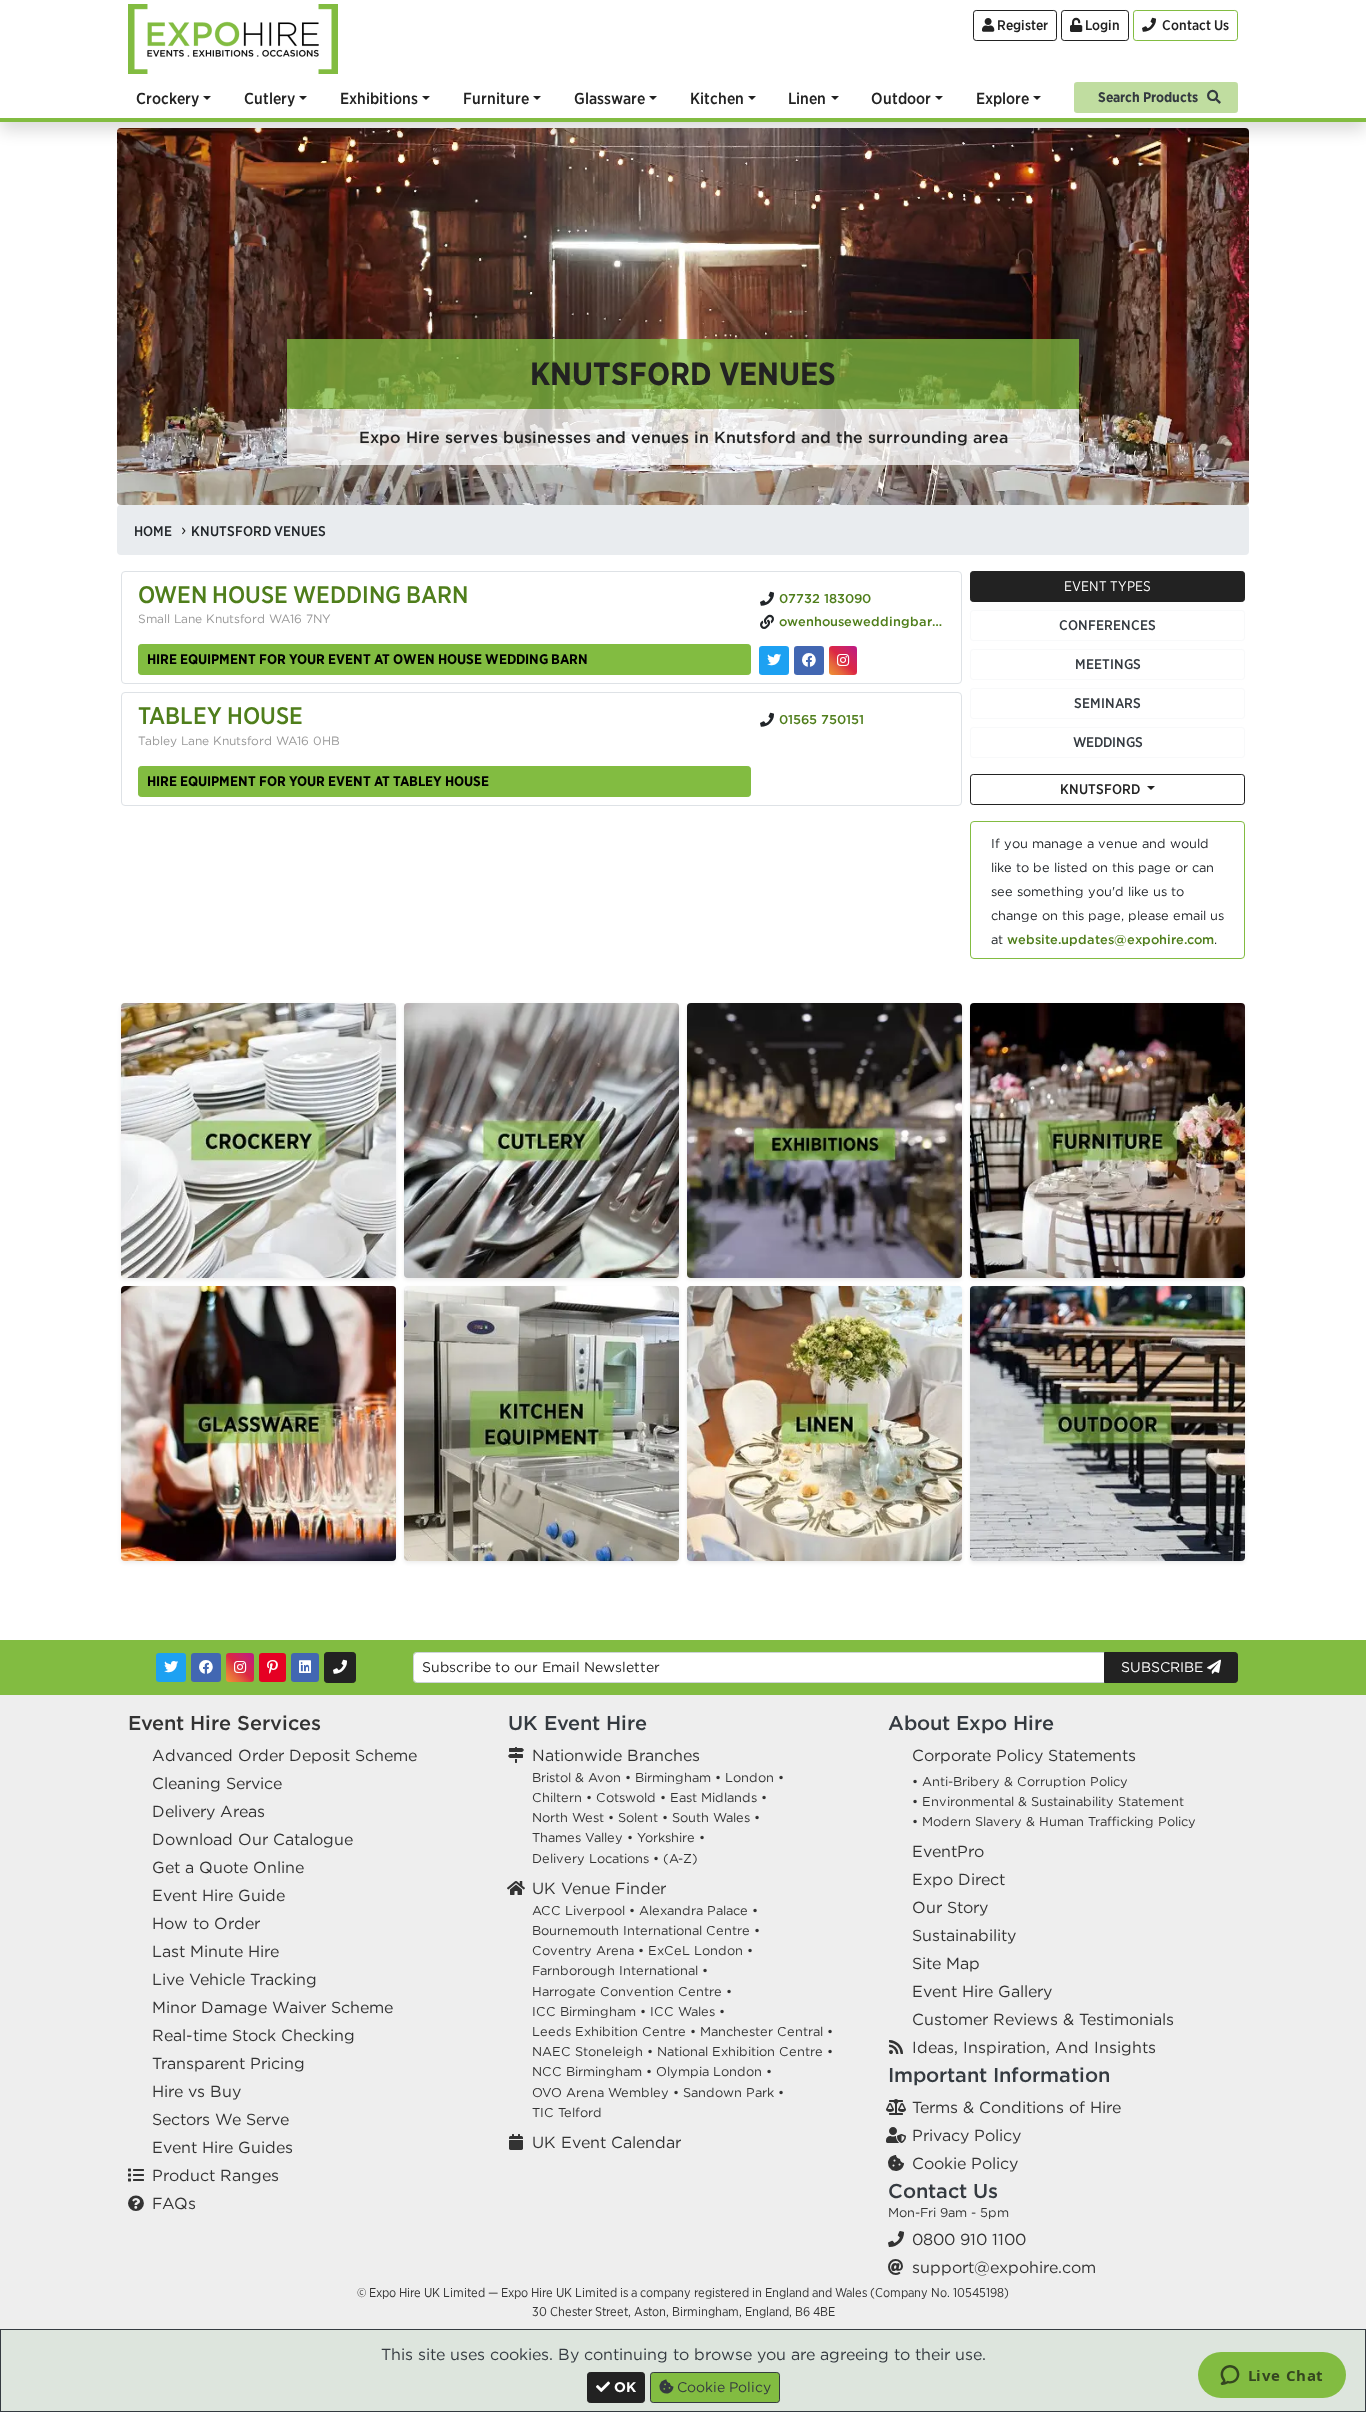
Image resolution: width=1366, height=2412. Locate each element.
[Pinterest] (272, 1667)
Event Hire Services (224, 1722)
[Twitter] (171, 1667)
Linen (807, 98)
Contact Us (943, 2190)
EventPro (948, 1851)
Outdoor (901, 98)
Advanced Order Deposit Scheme (284, 1755)
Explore (1002, 98)
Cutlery (269, 98)
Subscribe (1164, 1667)
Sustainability (964, 1935)
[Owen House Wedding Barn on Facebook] (809, 660)
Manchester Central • (766, 2031)
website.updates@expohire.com (1110, 939)
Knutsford (1101, 789)
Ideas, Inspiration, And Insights (1034, 2047)
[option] (258, 1140)
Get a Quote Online (228, 1867)
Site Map (946, 1963)
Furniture (496, 98)
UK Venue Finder (599, 1888)
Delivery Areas (208, 1811)
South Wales (711, 1817)
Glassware (609, 98)
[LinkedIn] (305, 1667)
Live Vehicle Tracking (234, 1979)
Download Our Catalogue (252, 1839)
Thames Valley (577, 1837)
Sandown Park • (733, 2092)
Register (1021, 25)
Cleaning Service (217, 1783)
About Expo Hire (971, 1722)
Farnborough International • (620, 1970)
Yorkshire (666, 1837)
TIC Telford (567, 2112)
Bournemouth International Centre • (646, 1930)
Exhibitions (379, 98)
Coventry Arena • (588, 1950)
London (749, 1777)
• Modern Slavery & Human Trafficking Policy (1054, 1821)
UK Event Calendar (606, 2142)
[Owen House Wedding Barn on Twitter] (774, 660)
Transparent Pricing (228, 2063)
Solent (638, 1817)
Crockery (167, 98)
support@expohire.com (1004, 2267)
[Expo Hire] (233, 37)
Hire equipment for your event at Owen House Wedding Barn (367, 659)
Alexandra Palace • (698, 1910)
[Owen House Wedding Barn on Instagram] (843, 660)
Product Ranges (215, 2175)
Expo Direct (958, 1879)
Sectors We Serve (220, 2119)
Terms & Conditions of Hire (1016, 2107)
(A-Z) (680, 1858)
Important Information (999, 2074)
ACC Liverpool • (583, 1910)
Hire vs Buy (196, 2091)
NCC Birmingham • (592, 2071)
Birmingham (673, 1777)
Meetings (1108, 664)
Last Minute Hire (215, 1951)
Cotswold (626, 1797)
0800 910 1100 (969, 2239)
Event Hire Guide (218, 1895)
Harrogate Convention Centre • (632, 1991)
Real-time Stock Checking (253, 2035)
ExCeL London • (700, 1950)
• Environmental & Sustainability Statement (1048, 1801)
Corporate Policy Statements (1024, 1755)
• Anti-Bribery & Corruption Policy (1020, 1781)
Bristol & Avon (576, 1777)
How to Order (206, 1923)
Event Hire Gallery (982, 1991)
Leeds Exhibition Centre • (614, 2031)
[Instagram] (240, 1667)
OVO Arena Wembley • (605, 2092)
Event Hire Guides (222, 2147)
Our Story (950, 1907)
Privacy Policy (966, 2135)
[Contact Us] (340, 1667)
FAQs (174, 2203)
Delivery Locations (590, 1858)
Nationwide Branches (616, 1755)
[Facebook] (206, 1667)
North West (568, 1817)
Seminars (1107, 703)
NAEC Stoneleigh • (592, 2051)
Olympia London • (714, 2071)
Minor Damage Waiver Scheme (272, 2007)
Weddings (1108, 742)
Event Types (1107, 586)
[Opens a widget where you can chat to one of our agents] (1271, 2377)
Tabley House (220, 715)
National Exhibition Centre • (745, 2051)
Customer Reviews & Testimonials (1043, 2019)
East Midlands (713, 1797)
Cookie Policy (965, 2163)
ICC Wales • (687, 2011)
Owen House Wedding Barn (303, 594)
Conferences (1107, 625)
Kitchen (717, 98)
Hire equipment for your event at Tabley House (318, 781)
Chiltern (557, 1797)
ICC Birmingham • (589, 2011)
